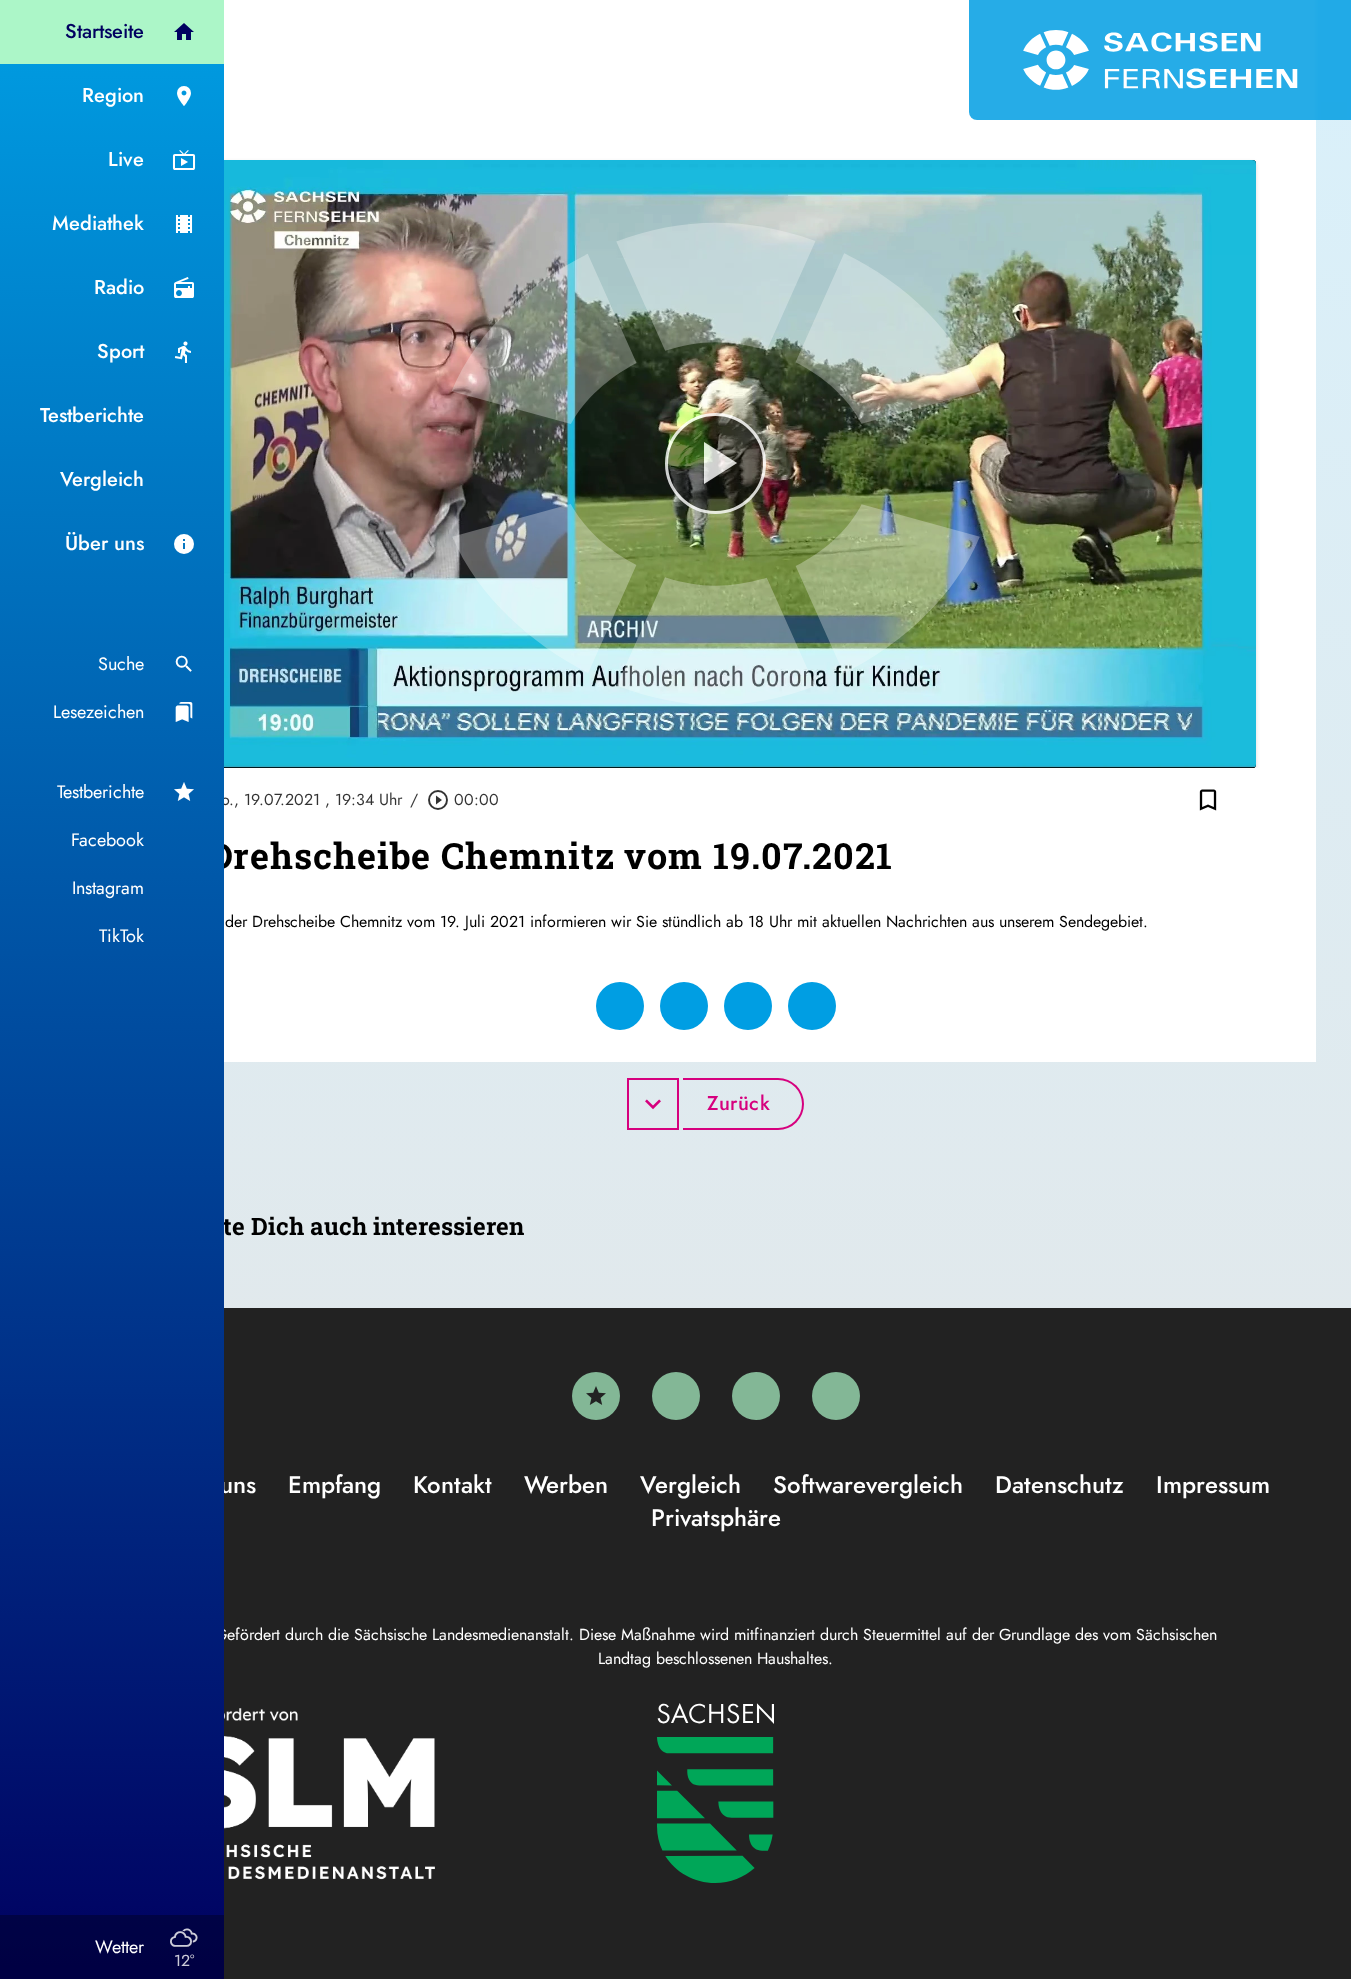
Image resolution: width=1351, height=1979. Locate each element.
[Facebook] (676, 1396)
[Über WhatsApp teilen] (748, 1006)
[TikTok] (836, 1396)
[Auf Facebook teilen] (620, 1006)
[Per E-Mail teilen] (812, 1006)
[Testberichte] (596, 1396)
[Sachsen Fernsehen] (1160, 60)
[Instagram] (756, 1396)
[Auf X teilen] (684, 1006)
